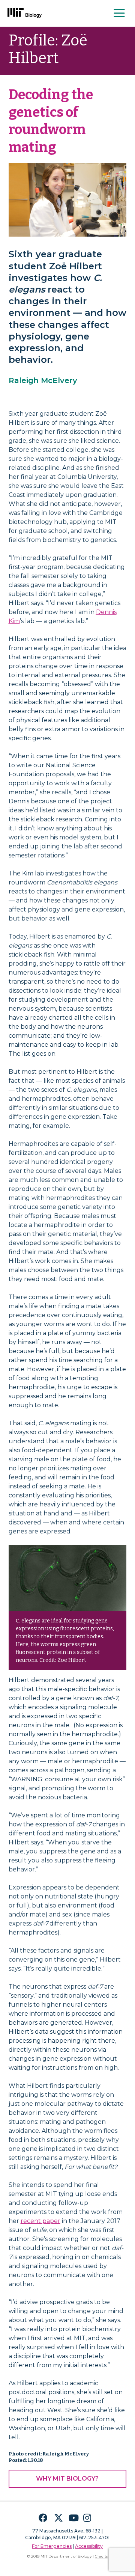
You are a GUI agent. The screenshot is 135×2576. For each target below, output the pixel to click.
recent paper (40, 2221)
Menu (120, 13)
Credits (101, 2556)
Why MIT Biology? (67, 2479)
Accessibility (89, 2546)
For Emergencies (52, 2546)
